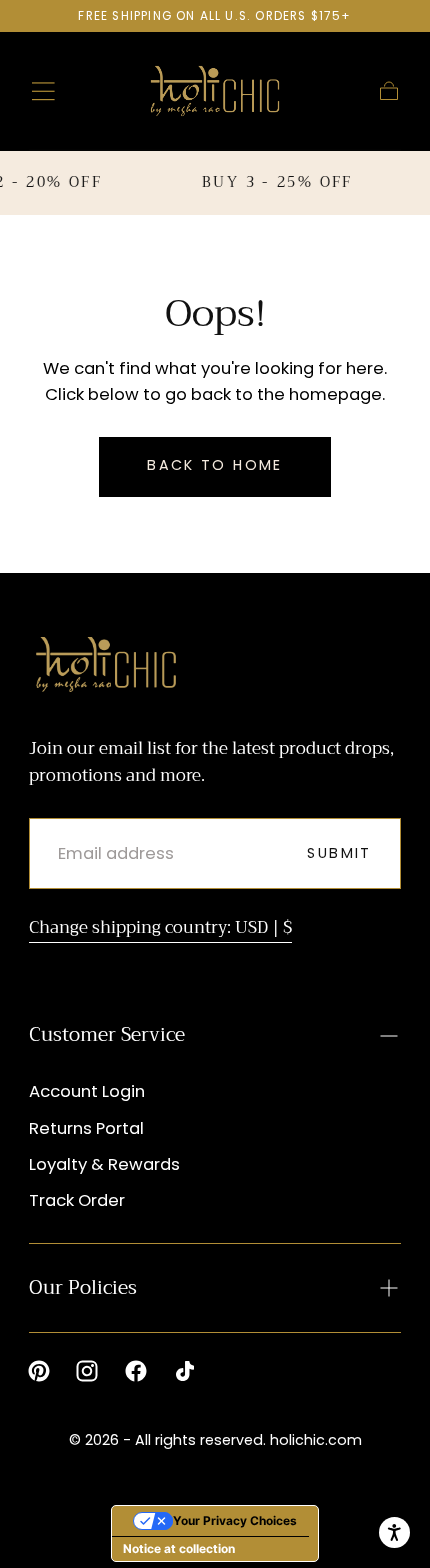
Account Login (87, 1091)
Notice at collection (179, 1548)
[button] (43, 91)
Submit (339, 853)
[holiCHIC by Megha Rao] (215, 91)
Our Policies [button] (83, 1287)
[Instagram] (87, 1371)
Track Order (77, 1200)
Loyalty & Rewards (104, 1164)
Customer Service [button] (107, 1034)
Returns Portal (86, 1128)
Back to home (215, 465)
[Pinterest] (39, 1371)
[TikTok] (185, 1371)
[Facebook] (136, 1371)
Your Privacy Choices (235, 1520)
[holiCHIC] (106, 664)
